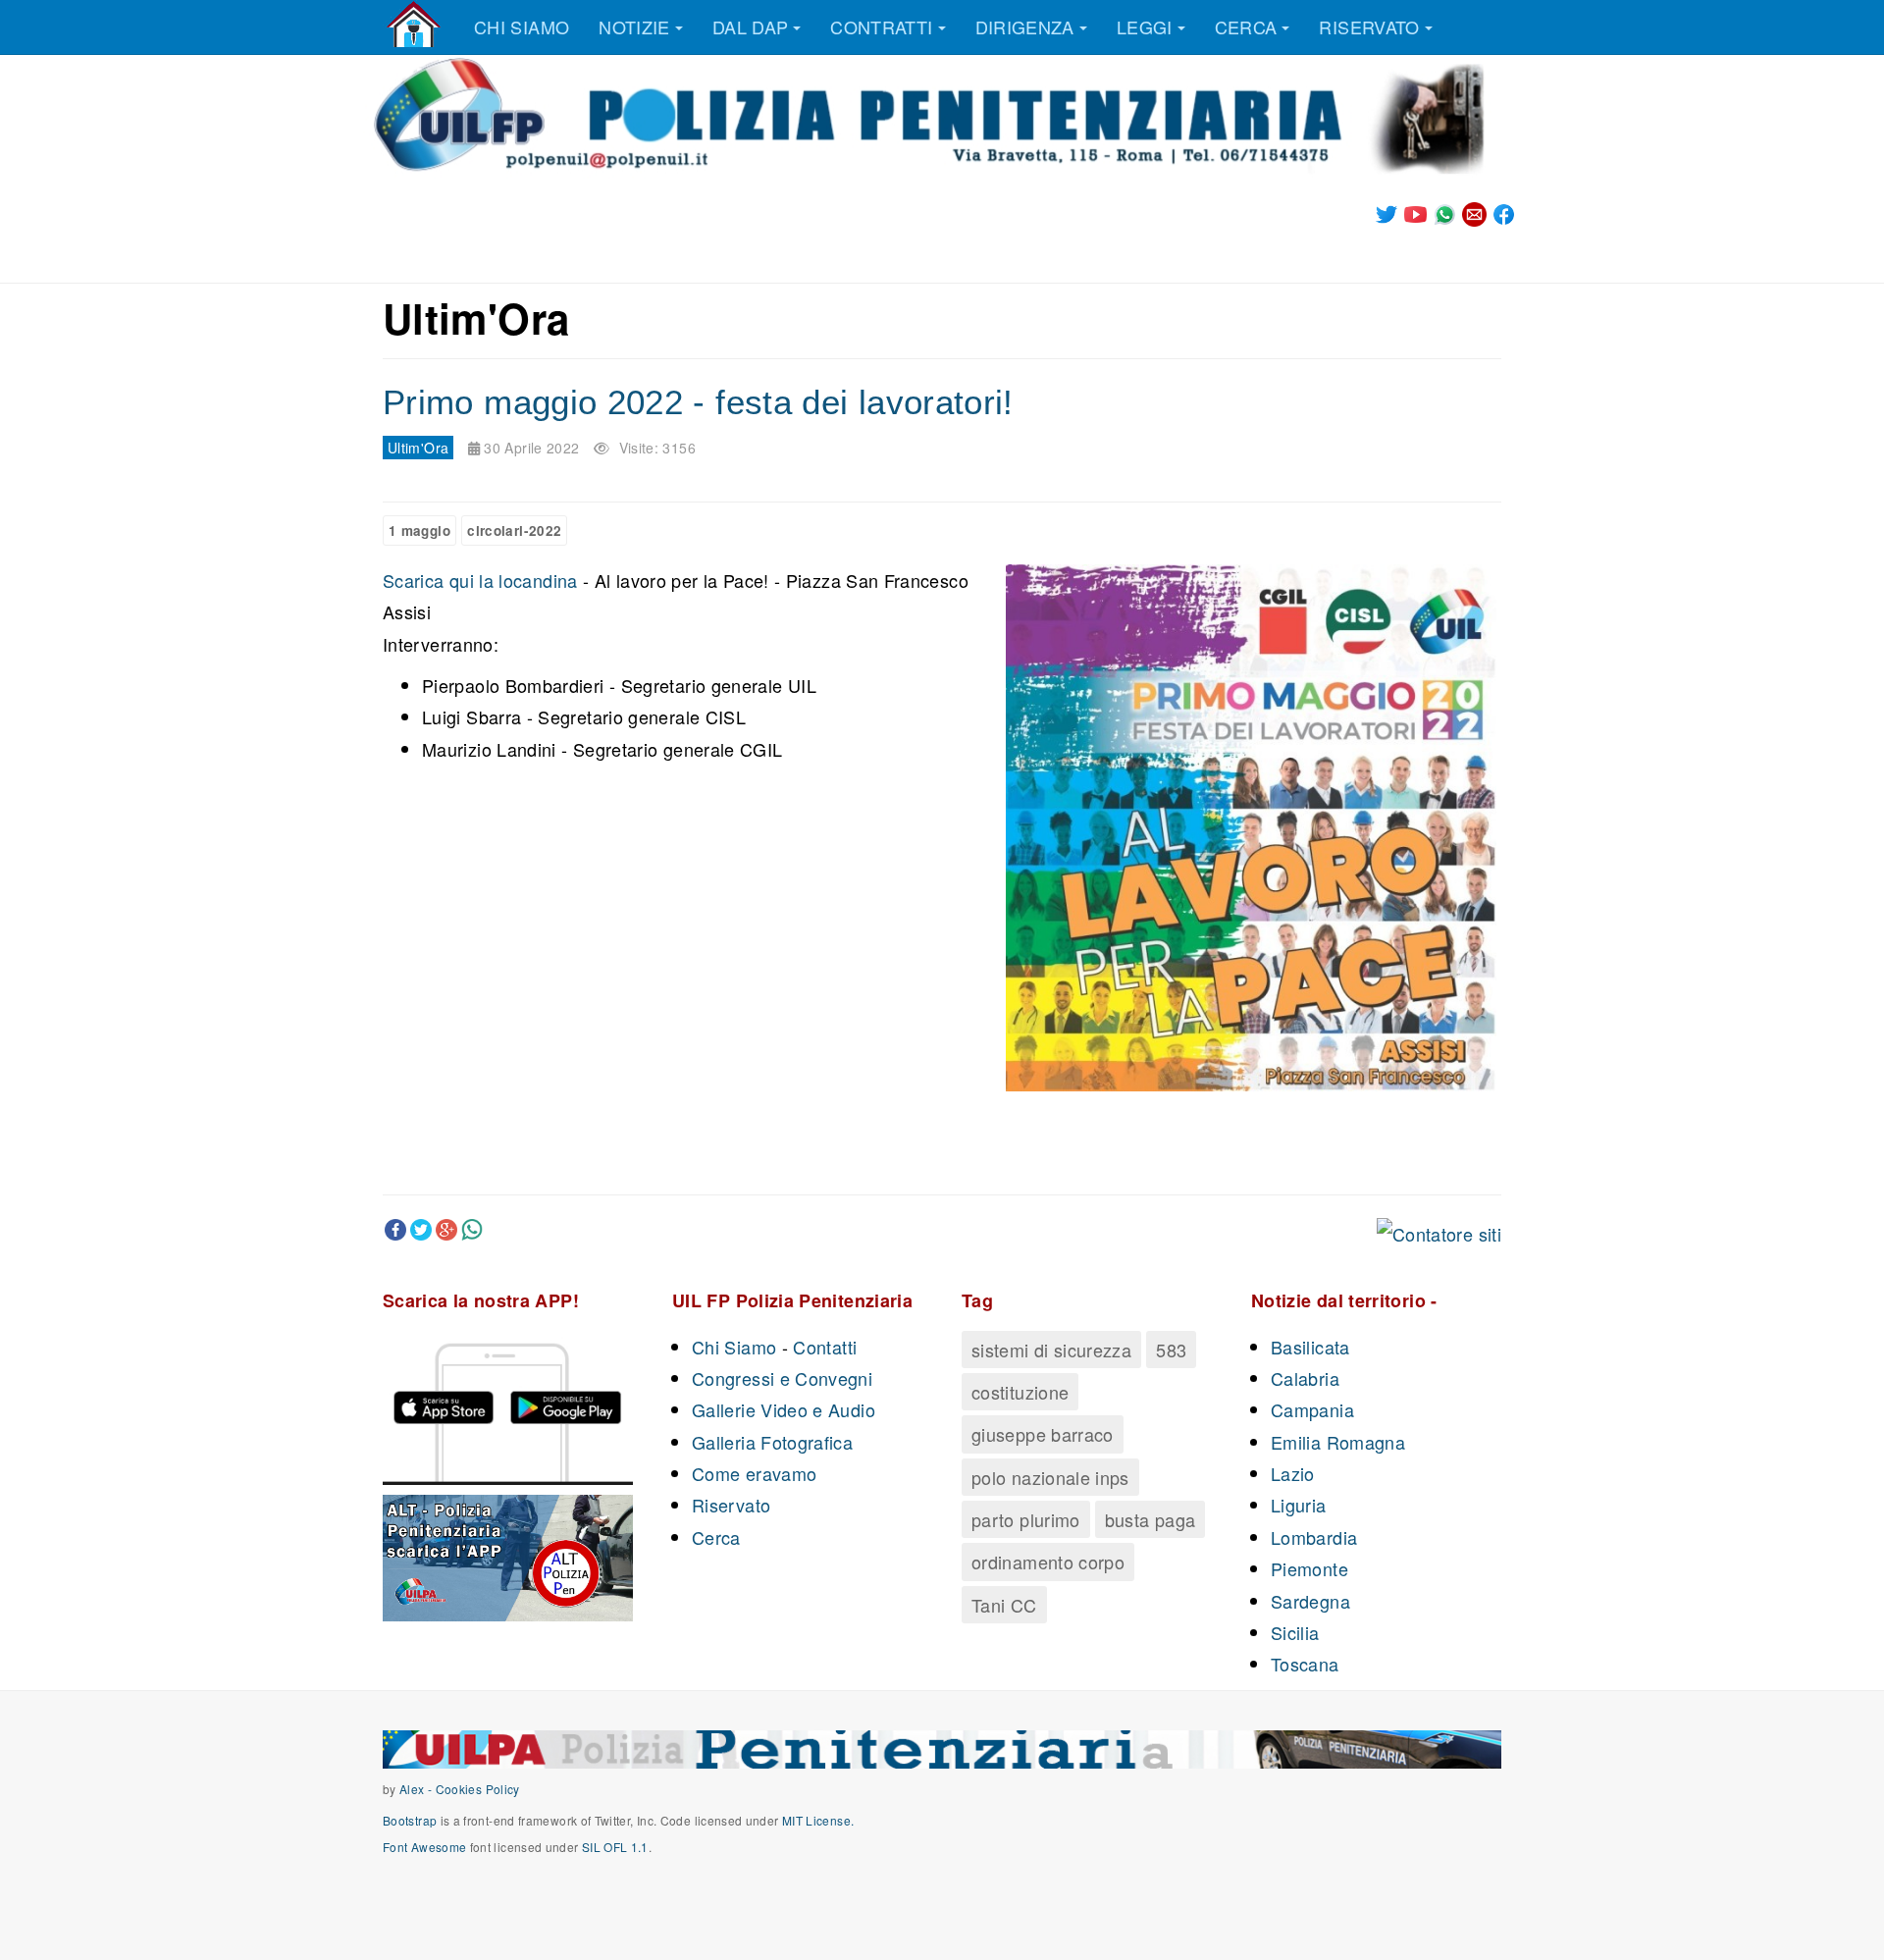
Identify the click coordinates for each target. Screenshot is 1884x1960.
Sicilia (1295, 1632)
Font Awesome (424, 1847)
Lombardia (1314, 1537)
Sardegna (1310, 1601)
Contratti (881, 26)
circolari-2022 (514, 530)
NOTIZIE (634, 26)
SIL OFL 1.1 (615, 1847)
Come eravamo (754, 1473)
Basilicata (1310, 1347)
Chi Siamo (734, 1347)
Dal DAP (751, 26)
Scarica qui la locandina (483, 580)
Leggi (1145, 26)
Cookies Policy (478, 1789)
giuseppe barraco (1043, 1434)
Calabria (1305, 1378)
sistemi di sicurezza (1051, 1350)
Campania (1312, 1409)
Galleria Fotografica (772, 1442)
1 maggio (419, 530)
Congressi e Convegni (782, 1378)
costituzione (1020, 1392)
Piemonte (1309, 1568)
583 (1171, 1350)
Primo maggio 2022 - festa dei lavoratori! (698, 402)
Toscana (1305, 1664)
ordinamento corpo (1048, 1562)
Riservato (1369, 26)
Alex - (418, 1789)
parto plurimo (1026, 1519)
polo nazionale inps (1050, 1477)
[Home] (414, 25)
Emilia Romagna (1338, 1442)
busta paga (1151, 1519)
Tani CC (1004, 1605)
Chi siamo (522, 26)
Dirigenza (1025, 26)
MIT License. (818, 1820)
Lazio (1293, 1473)
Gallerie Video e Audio (784, 1409)
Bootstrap (410, 1820)
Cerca (1246, 26)
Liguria (1299, 1505)
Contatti (825, 1347)
